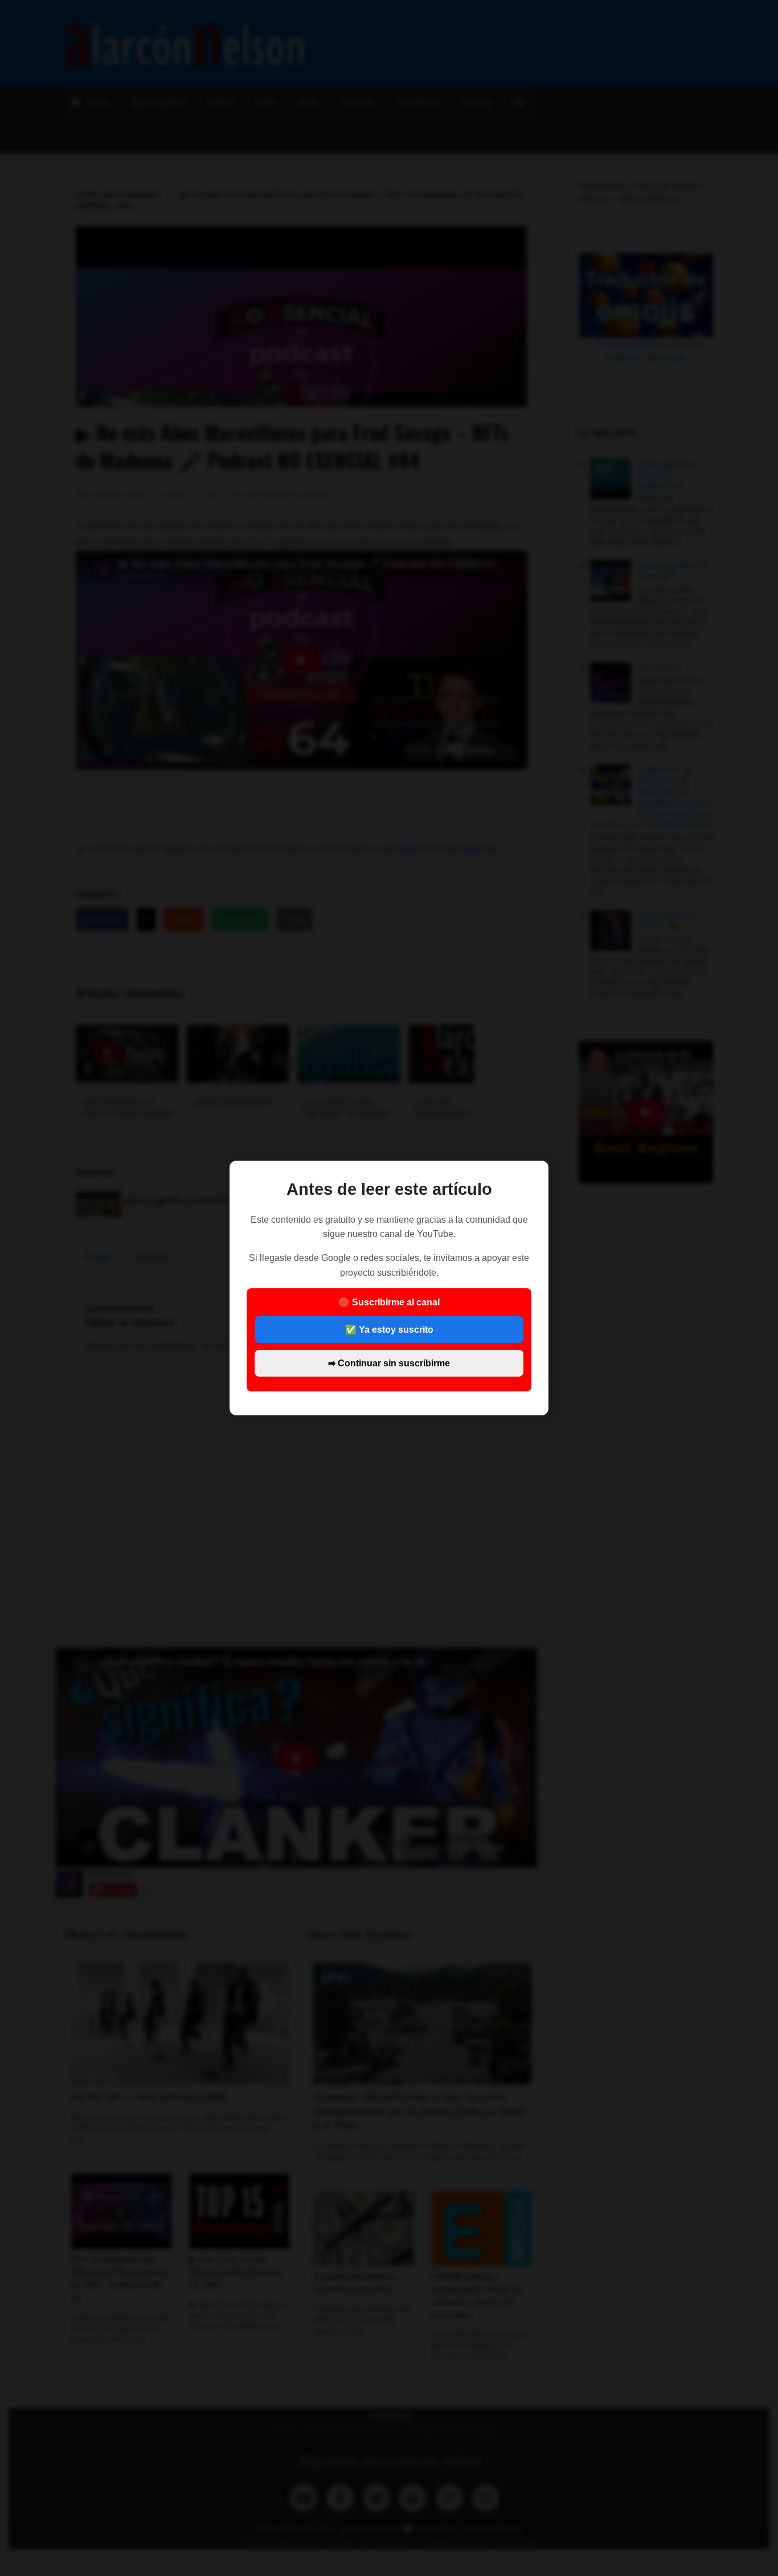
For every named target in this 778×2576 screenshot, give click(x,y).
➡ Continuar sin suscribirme (389, 1363)
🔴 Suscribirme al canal (389, 1332)
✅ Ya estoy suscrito (389, 1330)
